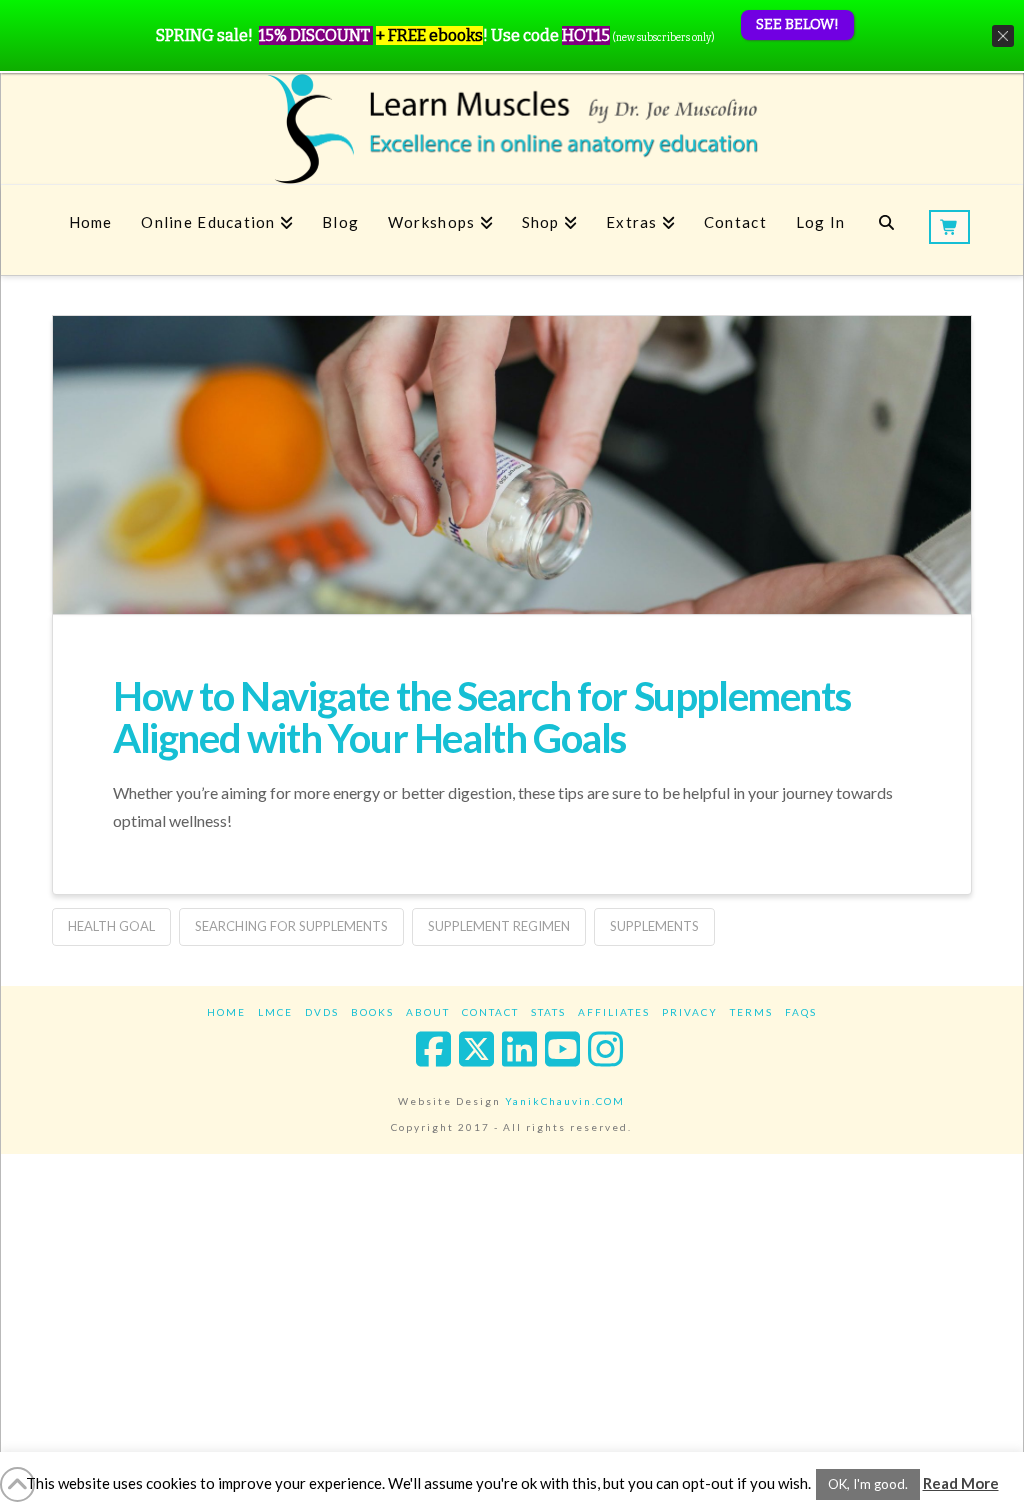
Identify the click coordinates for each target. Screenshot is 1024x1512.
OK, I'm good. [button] (868, 1484)
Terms (751, 1012)
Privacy (690, 1012)
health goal (111, 926)
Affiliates (614, 1012)
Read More (961, 1483)
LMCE (275, 1012)
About (428, 1012)
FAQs (801, 1012)
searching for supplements (291, 926)
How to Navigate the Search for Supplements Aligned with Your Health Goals (481, 717)
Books (372, 1012)
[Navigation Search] (886, 230)
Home (226, 1012)
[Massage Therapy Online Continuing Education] (512, 128)
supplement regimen (499, 926)
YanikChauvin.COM (565, 1101)
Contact (490, 1012)
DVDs (322, 1012)
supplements (654, 926)
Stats (548, 1012)
